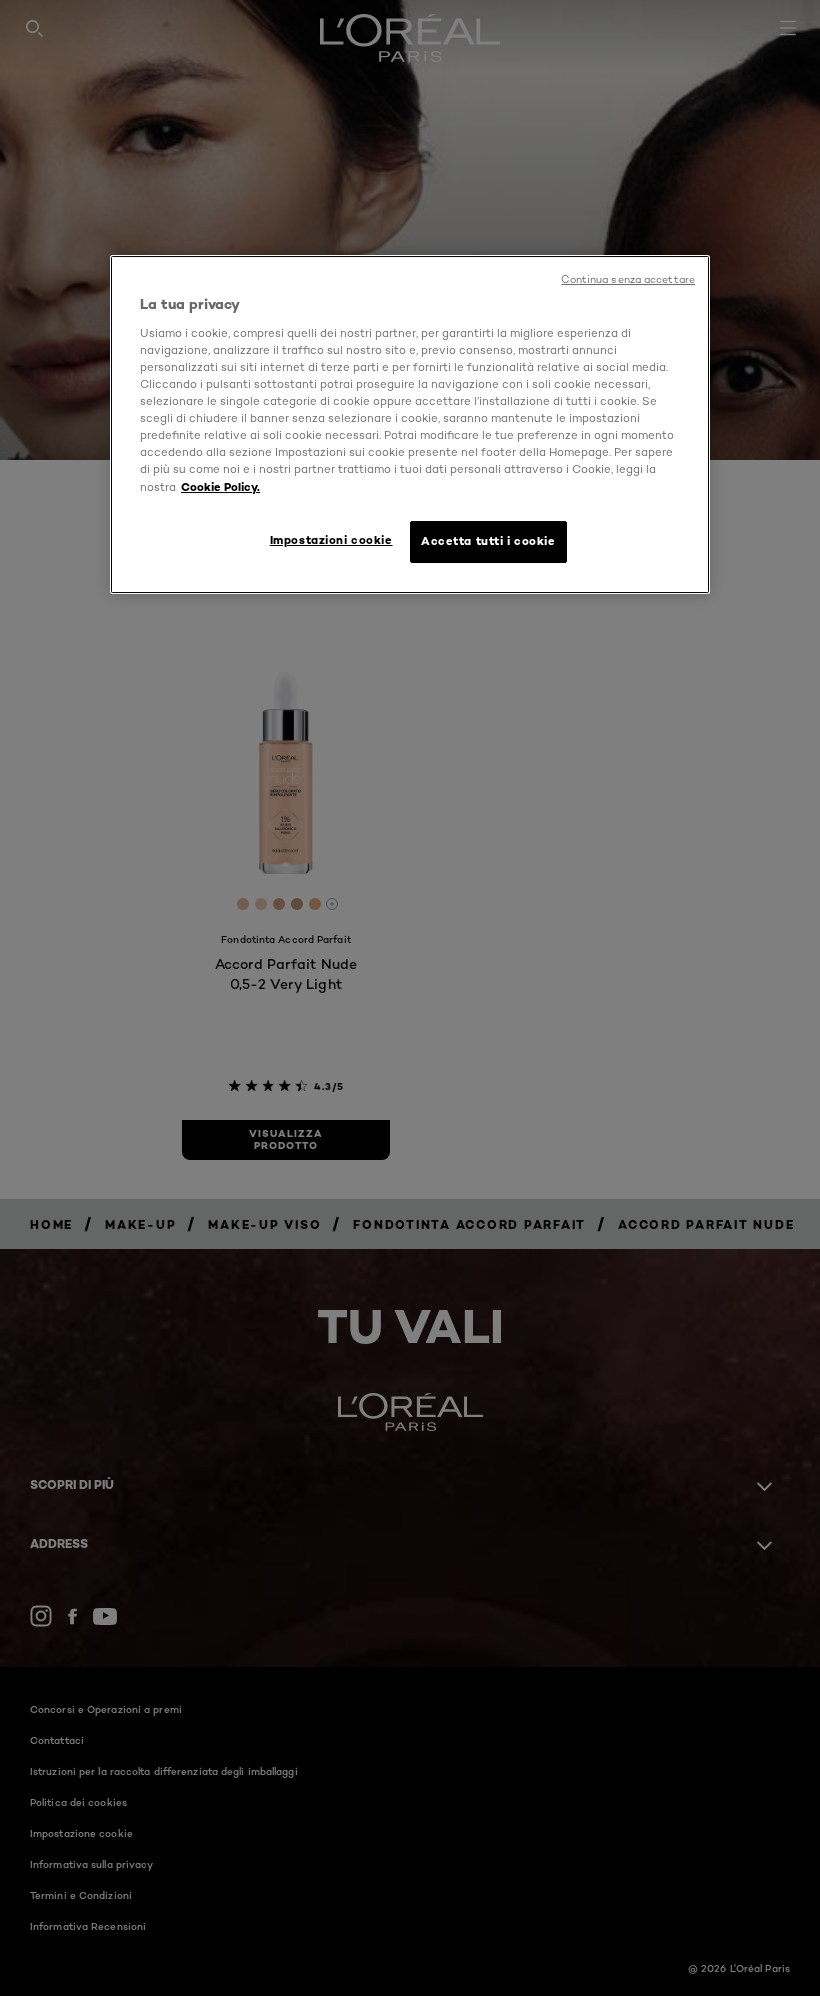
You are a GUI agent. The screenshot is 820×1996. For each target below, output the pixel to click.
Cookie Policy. (220, 487)
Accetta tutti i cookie (488, 541)
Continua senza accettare (628, 279)
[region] (410, 424)
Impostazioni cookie (331, 540)
